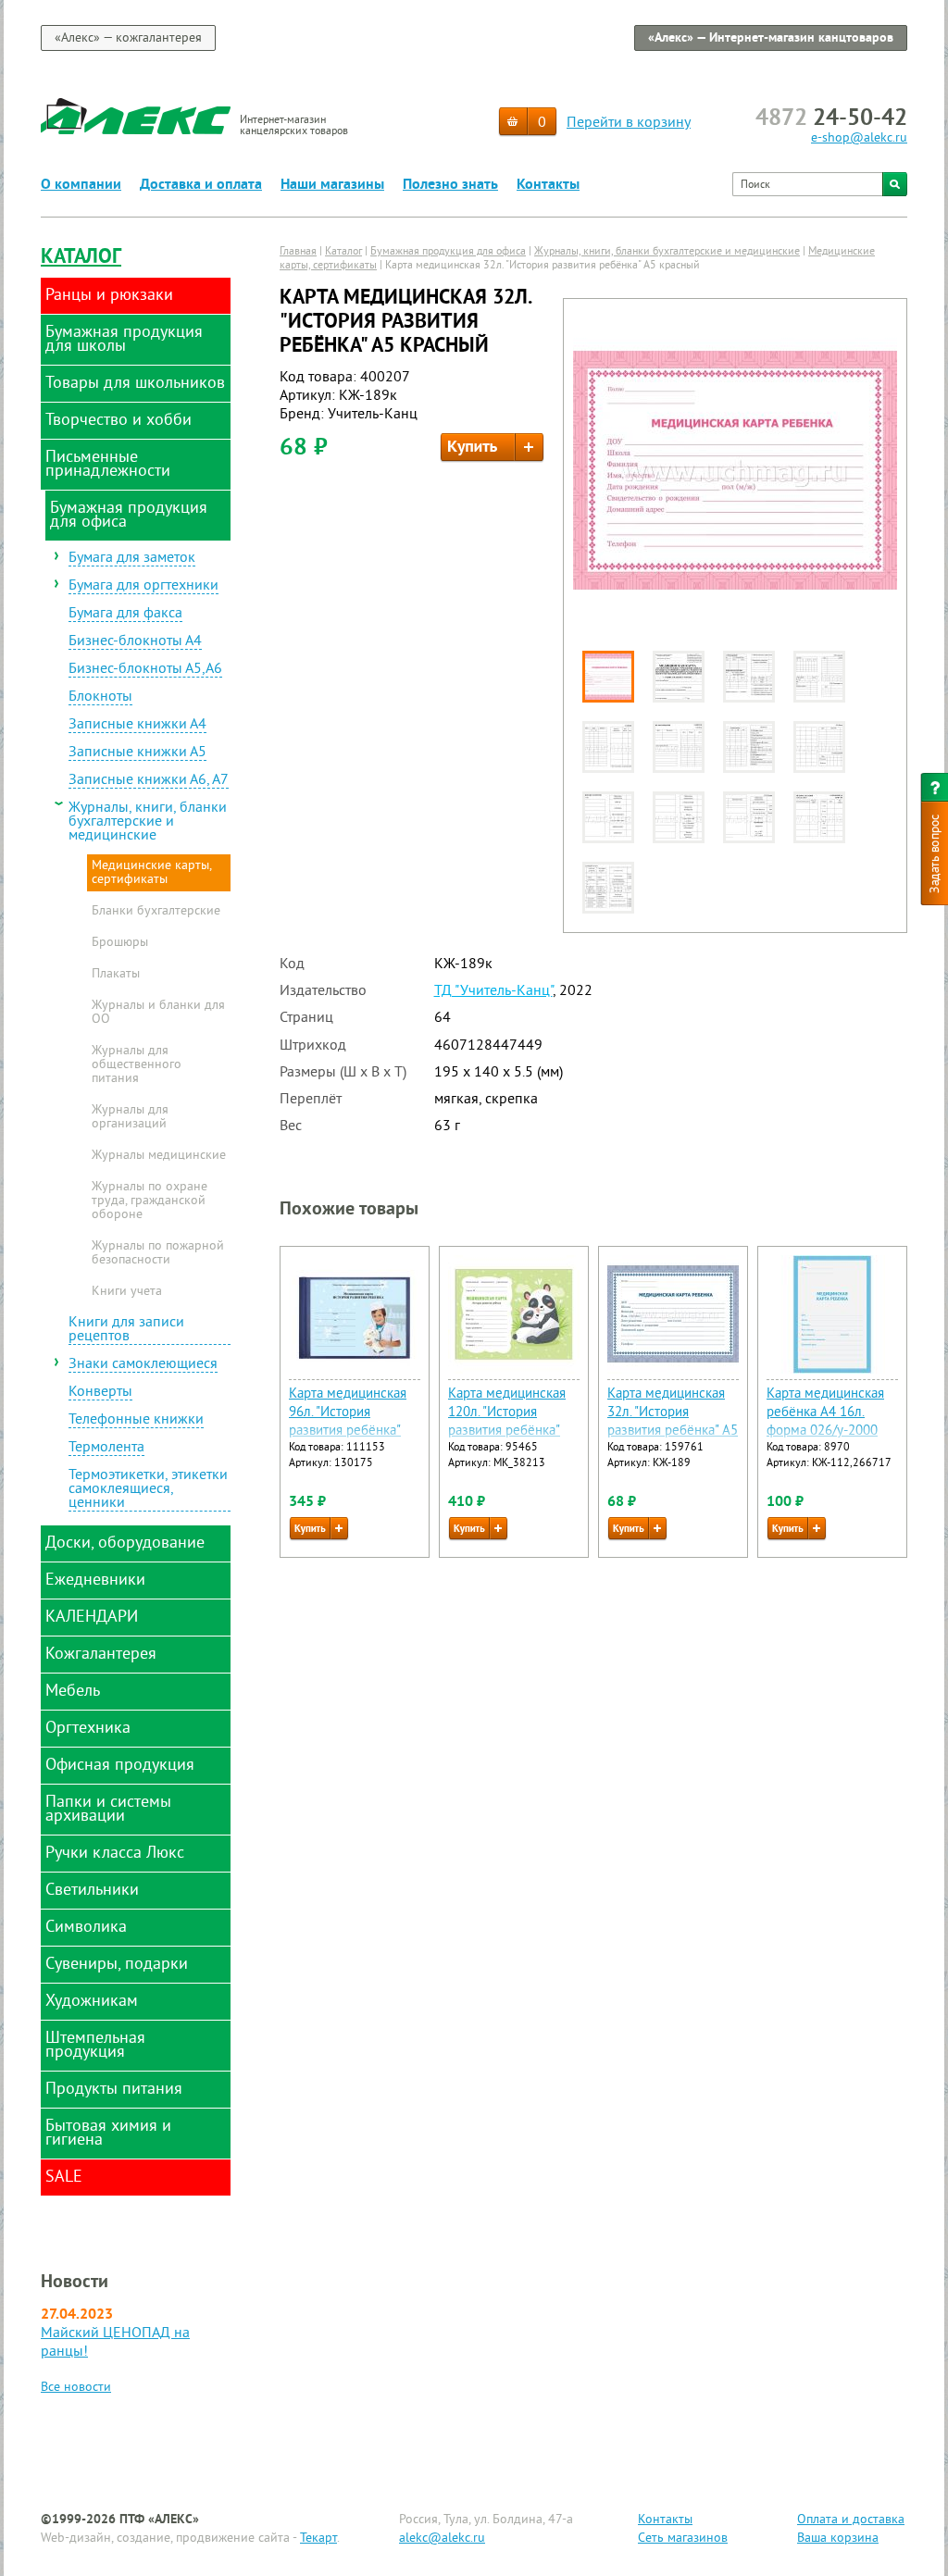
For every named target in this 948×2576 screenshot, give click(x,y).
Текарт (318, 2539)
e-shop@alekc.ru (859, 138)
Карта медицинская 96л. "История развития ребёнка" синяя (348, 1422)
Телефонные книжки (136, 1421)
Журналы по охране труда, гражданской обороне (150, 1201)
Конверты (100, 1393)
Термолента (106, 1449)
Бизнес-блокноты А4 (135, 642)
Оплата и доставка (851, 2520)
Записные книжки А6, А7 (149, 781)
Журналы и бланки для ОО (158, 1013)
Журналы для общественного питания (137, 1065)
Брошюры (120, 943)
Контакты (548, 185)
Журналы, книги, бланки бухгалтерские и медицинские (148, 822)
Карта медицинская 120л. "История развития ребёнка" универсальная (507, 1422)
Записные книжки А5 (137, 753)
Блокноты (100, 698)
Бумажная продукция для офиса (448, 252)
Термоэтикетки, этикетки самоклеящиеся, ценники (148, 1490)
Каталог (81, 258)
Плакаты (116, 975)
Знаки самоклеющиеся (143, 1365)
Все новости (76, 2388)
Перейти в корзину (629, 123)
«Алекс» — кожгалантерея (128, 38)
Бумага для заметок (132, 559)
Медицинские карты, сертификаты (152, 873)
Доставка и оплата (201, 185)
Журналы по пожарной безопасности (158, 1254)
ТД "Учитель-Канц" (493, 991)
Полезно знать (450, 185)
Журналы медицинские (159, 1156)
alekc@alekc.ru (442, 2539)
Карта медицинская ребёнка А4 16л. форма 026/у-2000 (825, 1413)
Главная (298, 252)
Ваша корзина (838, 2539)
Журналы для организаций (130, 1118)
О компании (81, 185)
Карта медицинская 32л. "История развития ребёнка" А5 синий (673, 1422)
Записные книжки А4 (137, 726)
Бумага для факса (125, 615)
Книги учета (127, 1292)
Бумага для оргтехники (143, 587)
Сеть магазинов (683, 2539)
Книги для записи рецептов (126, 1331)
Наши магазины (332, 185)
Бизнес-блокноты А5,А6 (145, 670)
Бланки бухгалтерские (156, 912)
